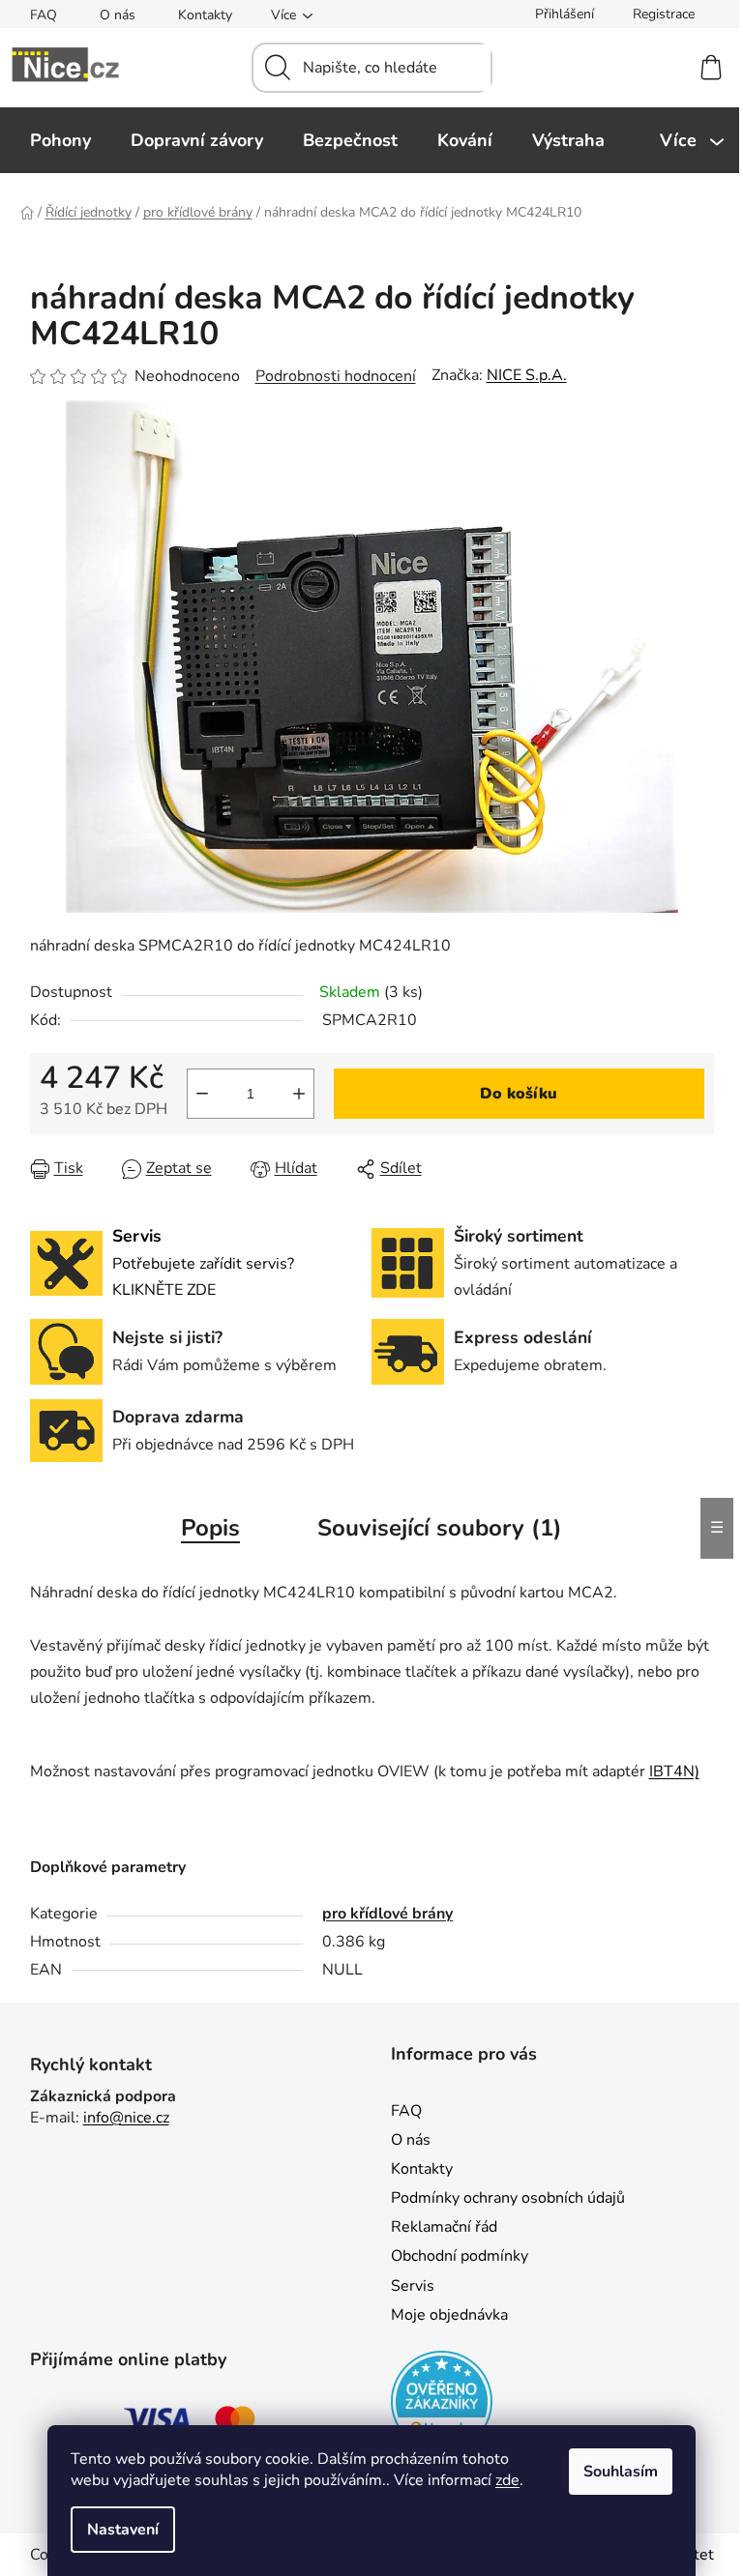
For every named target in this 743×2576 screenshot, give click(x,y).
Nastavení (123, 2530)
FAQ (44, 15)
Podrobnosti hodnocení (336, 376)
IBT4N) (674, 1771)
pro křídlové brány (387, 1914)
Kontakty (205, 15)
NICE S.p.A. (527, 375)
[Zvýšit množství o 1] (299, 1094)
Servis (413, 2286)
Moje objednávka (449, 2315)
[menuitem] (60, 140)
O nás (118, 15)
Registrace (664, 14)
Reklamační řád (444, 2227)
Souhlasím (621, 2472)
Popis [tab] (210, 1528)
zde (507, 2480)
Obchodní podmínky (460, 2256)
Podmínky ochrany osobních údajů (508, 2198)
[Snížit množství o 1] (202, 1094)
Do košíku (519, 1094)
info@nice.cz (126, 2118)
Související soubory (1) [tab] (440, 1528)
